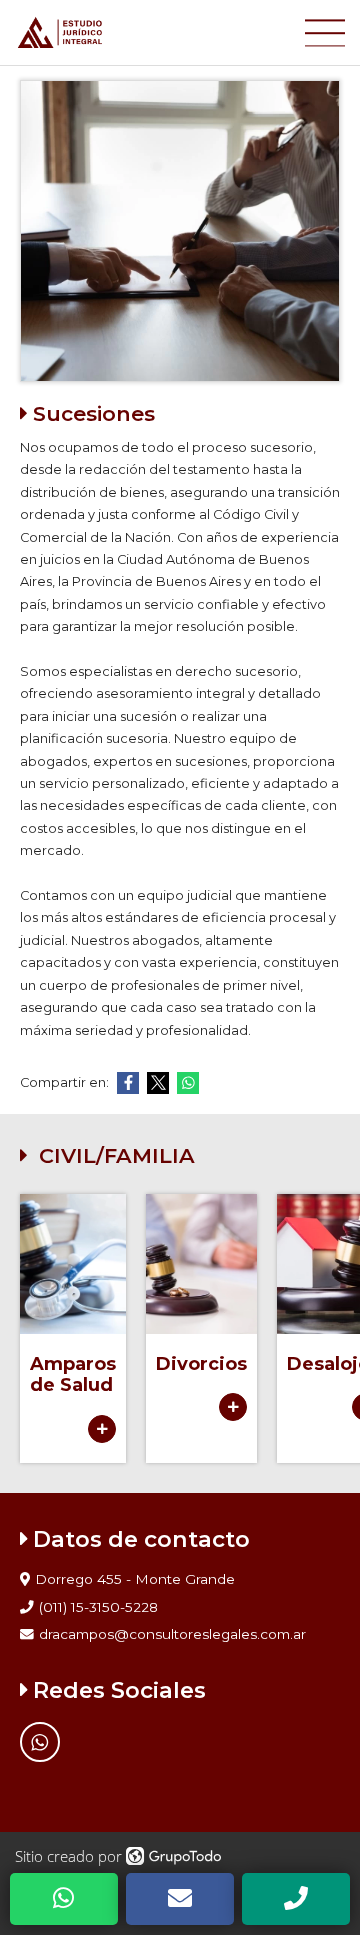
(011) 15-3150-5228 (98, 1607)
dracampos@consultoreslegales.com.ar (172, 1634)
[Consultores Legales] (160, 32)
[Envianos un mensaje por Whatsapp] (40, 1742)
